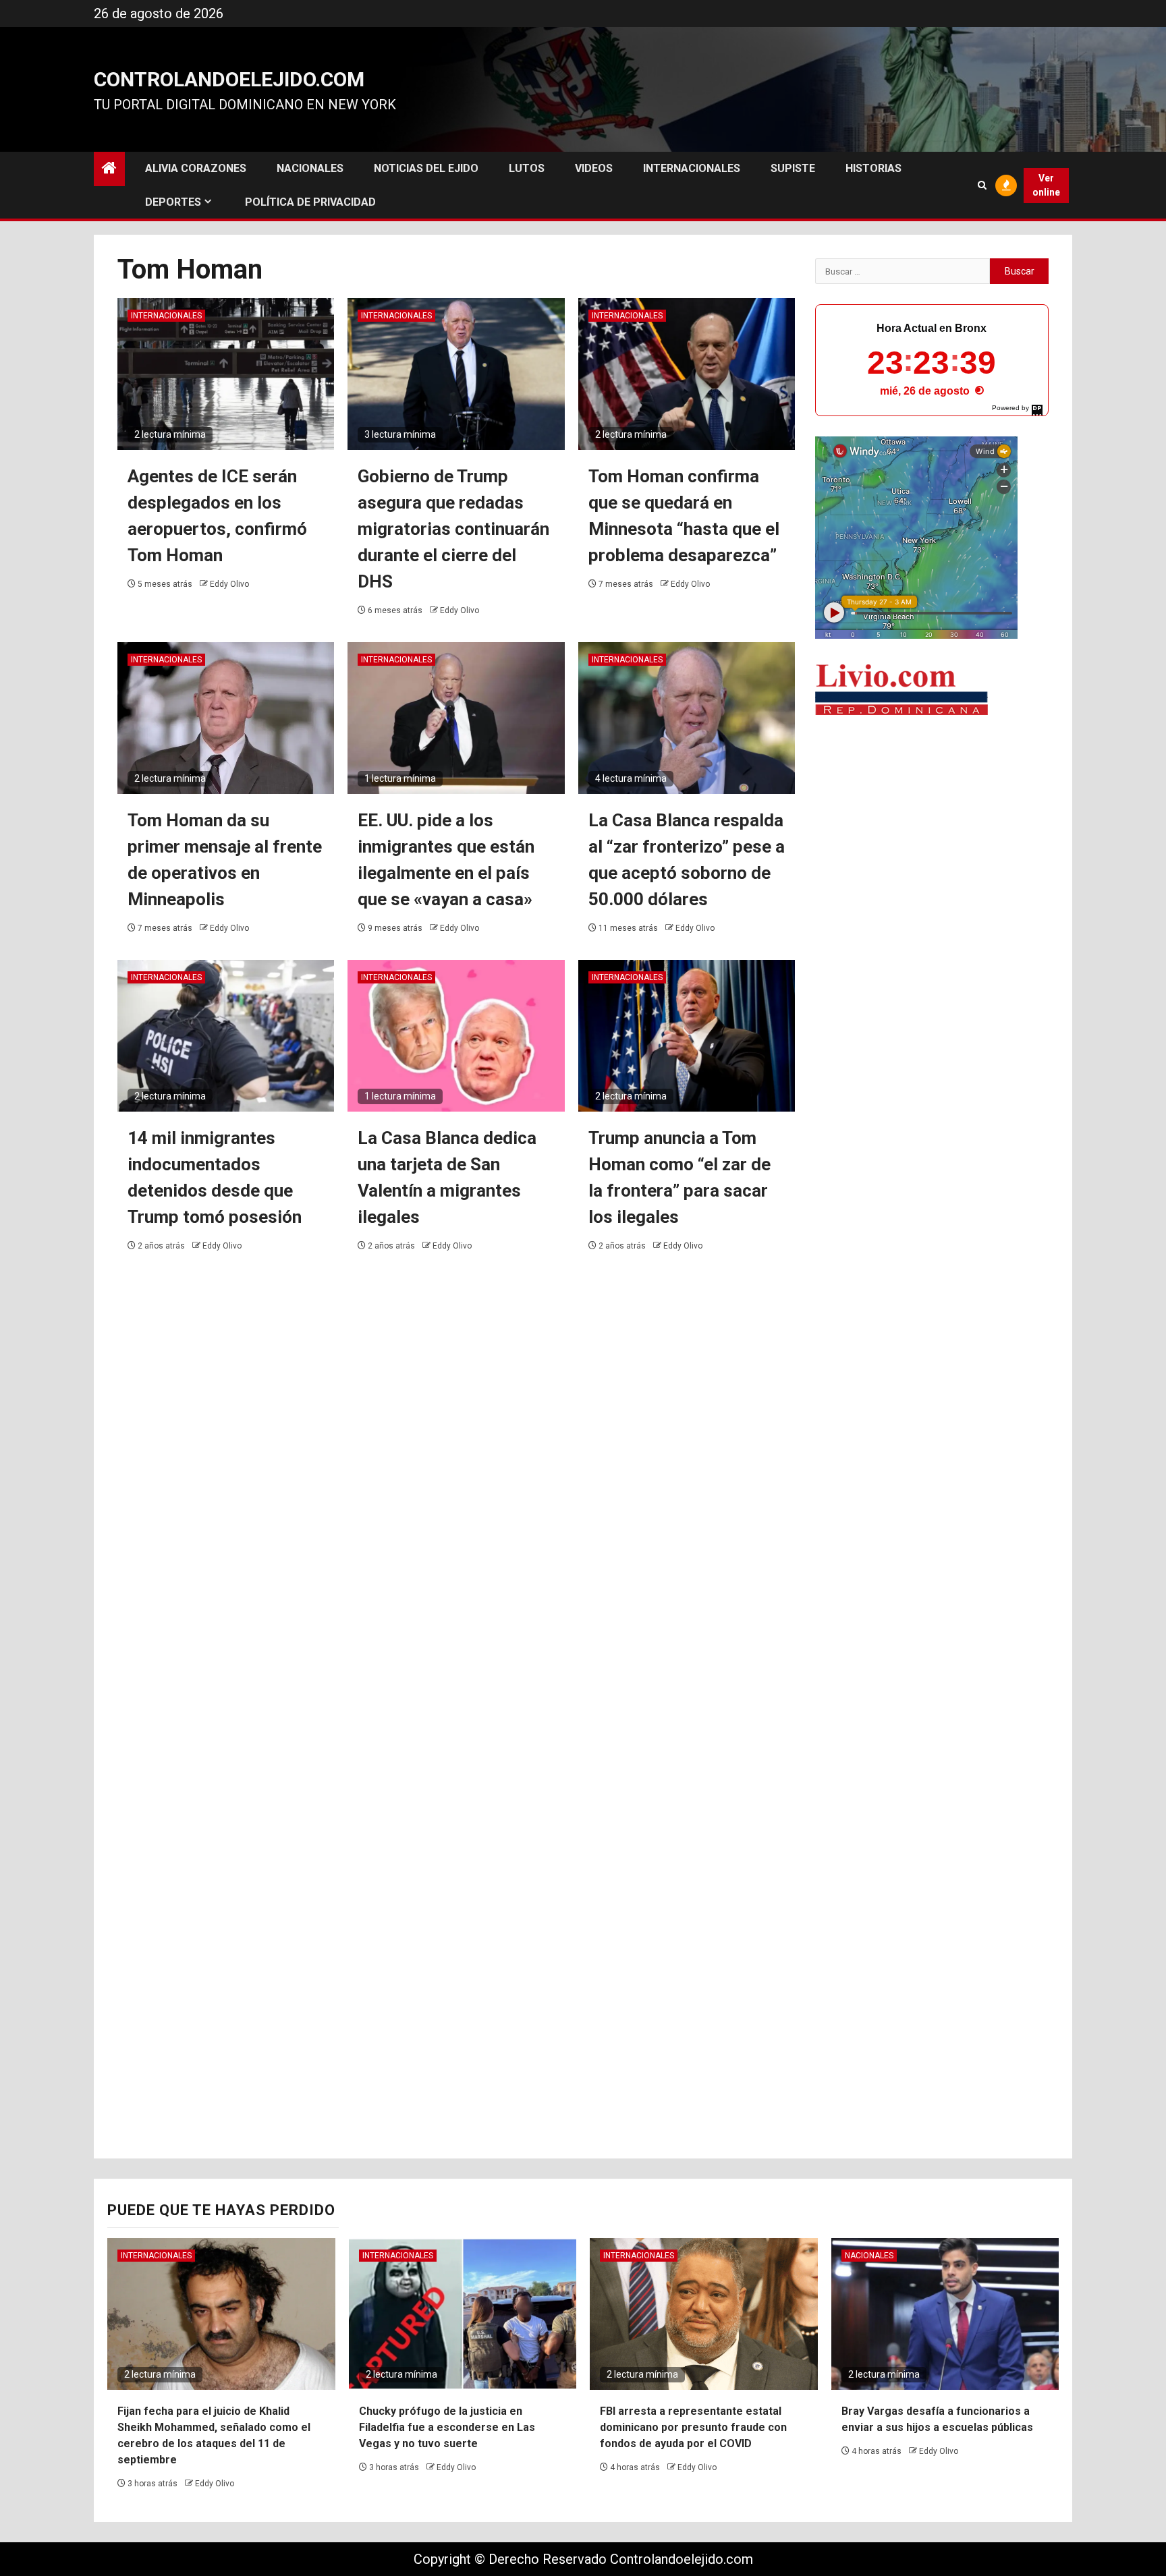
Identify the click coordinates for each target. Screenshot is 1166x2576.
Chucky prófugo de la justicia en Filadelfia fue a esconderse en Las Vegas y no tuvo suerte (447, 2427)
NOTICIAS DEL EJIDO (426, 168)
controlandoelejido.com (229, 79)
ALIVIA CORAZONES (196, 168)
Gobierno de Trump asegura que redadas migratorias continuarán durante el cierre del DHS (453, 529)
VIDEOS (594, 168)
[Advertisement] (932, 833)
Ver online (1046, 185)
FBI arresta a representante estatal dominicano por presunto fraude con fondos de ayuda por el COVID (693, 2427)
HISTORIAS (873, 168)
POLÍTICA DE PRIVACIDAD (310, 202)
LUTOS (527, 168)
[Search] (982, 185)
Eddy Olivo (229, 584)
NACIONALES (310, 168)
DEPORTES (173, 202)
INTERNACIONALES (692, 168)
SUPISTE (793, 168)
